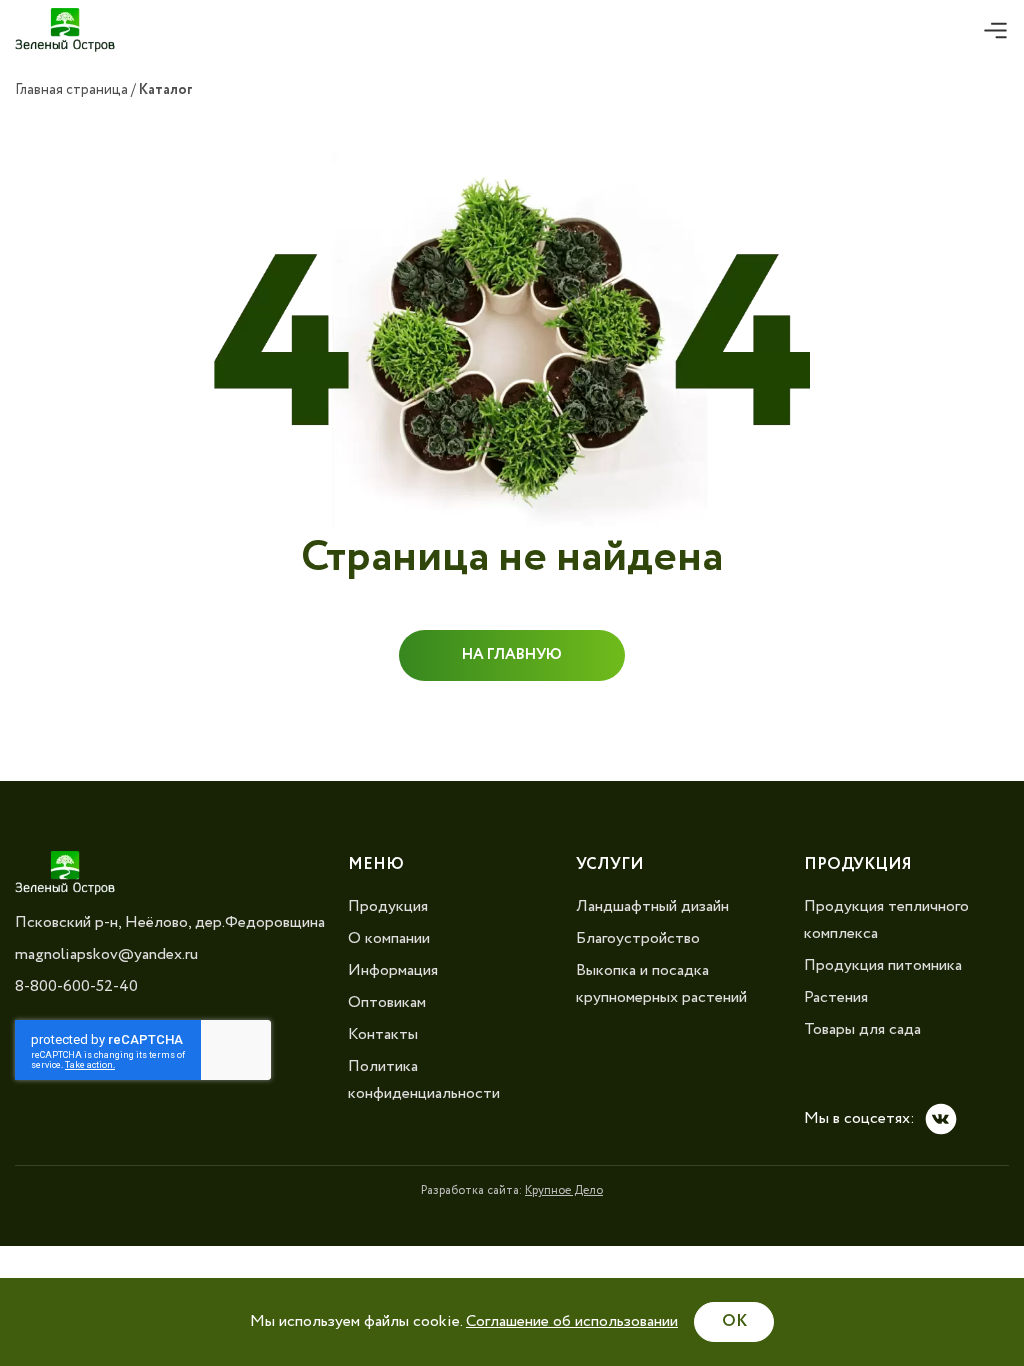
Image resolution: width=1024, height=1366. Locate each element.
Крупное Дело (564, 1190)
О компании (389, 938)
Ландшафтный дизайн (652, 906)
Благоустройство (638, 938)
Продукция (388, 906)
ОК (734, 1321)
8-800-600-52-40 (76, 986)
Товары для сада (862, 1029)
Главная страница (71, 90)
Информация (393, 970)
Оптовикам (387, 1002)
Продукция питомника (883, 965)
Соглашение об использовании (572, 1321)
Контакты (383, 1034)
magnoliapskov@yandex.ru (106, 954)
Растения (836, 997)
